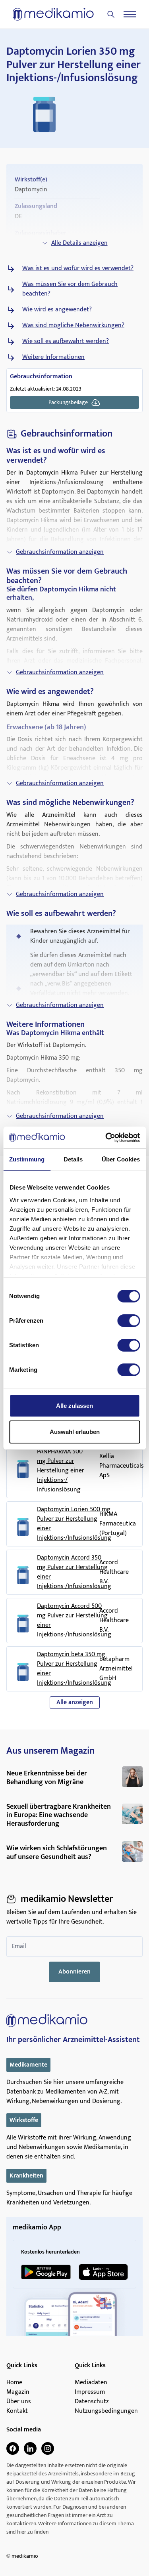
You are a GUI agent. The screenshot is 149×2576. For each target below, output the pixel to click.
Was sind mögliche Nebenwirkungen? (73, 326)
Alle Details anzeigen (79, 243)
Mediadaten (91, 2383)
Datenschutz (92, 2402)
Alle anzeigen (75, 1702)
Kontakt (17, 2411)
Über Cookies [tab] (121, 1159)
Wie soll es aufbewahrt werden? (66, 341)
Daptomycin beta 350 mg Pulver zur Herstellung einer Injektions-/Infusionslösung (74, 1669)
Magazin (18, 2392)
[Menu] (130, 14)
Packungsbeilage (68, 402)
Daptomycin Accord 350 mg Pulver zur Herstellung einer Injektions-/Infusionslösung (74, 1572)
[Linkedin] (30, 2448)
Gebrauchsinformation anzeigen (60, 552)
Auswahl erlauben (75, 1432)
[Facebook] (13, 2448)
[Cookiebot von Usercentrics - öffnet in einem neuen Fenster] (106, 1138)
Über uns (19, 2402)
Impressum (90, 2392)
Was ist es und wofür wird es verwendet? (78, 269)
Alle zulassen (74, 1406)
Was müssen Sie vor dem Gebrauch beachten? (70, 289)
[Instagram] (48, 2448)
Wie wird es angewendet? (57, 310)
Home (14, 2383)
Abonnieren (74, 1972)
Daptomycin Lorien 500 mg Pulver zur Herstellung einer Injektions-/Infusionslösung (74, 1524)
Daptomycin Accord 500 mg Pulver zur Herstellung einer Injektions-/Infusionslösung (74, 1621)
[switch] (129, 1321)
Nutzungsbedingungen (106, 2411)
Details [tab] (73, 1159)
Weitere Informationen (53, 357)
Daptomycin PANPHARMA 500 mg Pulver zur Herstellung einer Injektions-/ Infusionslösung (61, 1466)
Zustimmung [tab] (27, 1159)
